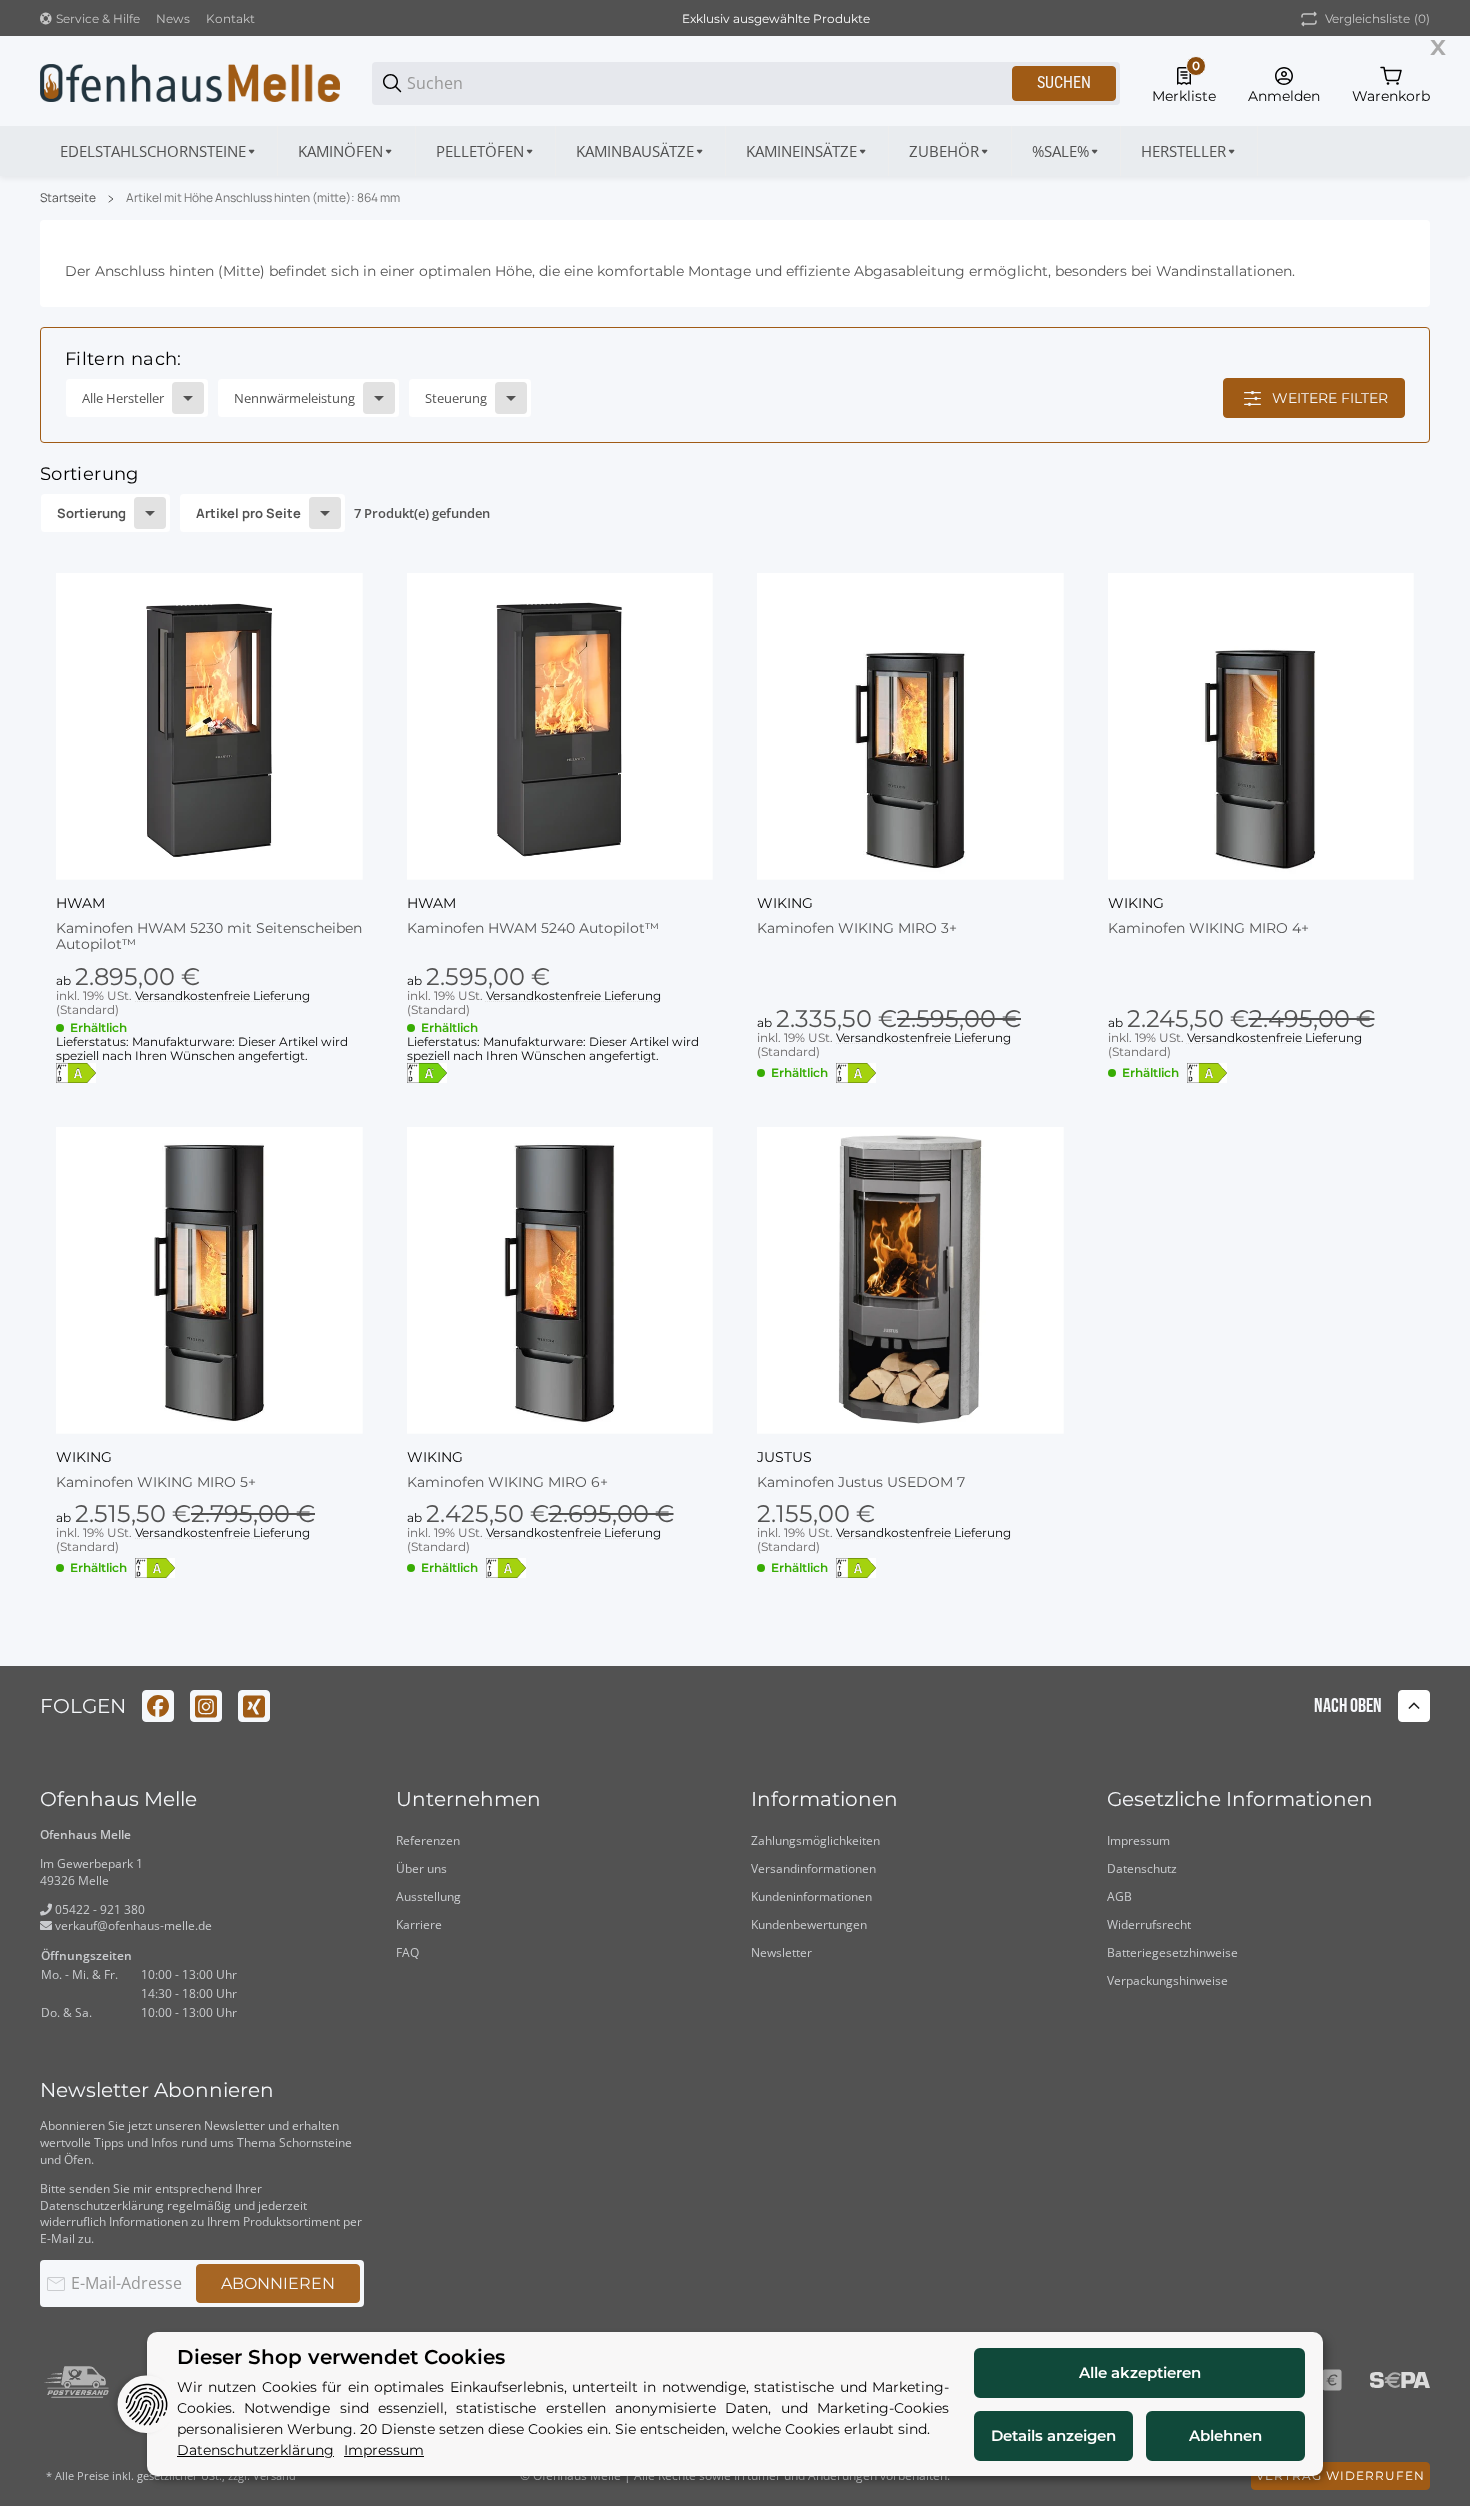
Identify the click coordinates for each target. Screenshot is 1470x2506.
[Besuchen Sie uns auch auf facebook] (158, 1706)
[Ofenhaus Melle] (190, 82)
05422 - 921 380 (98, 1909)
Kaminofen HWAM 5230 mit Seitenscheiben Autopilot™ (209, 937)
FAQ (407, 1952)
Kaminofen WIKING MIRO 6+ (507, 1482)
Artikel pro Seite (248, 513)
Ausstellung (428, 1896)
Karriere (419, 1924)
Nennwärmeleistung (294, 398)
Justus (784, 1457)
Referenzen (428, 1840)
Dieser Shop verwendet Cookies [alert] (341, 2357)
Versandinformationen (813, 1868)
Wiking (785, 903)
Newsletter (781, 1952)
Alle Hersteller (123, 398)
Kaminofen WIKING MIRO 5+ (156, 1482)
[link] (735, 385)
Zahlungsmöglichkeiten (815, 1840)
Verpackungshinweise (1167, 1980)
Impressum (1138, 1840)
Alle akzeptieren (1140, 2372)
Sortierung (91, 513)
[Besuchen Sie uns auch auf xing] (254, 1706)
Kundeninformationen (811, 1896)
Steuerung (456, 398)
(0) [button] (1377, 18)
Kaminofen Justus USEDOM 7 (861, 1482)
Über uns (421, 1868)
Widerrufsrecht (1149, 1924)
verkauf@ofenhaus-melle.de (132, 1925)
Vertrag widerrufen (1340, 2475)
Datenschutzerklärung (102, 2205)
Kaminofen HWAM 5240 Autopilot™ (533, 928)
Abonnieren (278, 2283)
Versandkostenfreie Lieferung (222, 995)
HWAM (80, 903)
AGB (1119, 1896)
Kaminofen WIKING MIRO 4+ (1208, 928)
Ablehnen (1225, 2435)
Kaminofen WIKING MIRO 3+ (857, 928)
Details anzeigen (1053, 2435)
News (173, 18)
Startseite (68, 198)
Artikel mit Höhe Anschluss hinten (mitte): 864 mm (263, 198)
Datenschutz (1142, 1868)
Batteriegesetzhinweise (1172, 1952)
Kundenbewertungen (809, 1924)
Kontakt (230, 18)
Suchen (1064, 82)
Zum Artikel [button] (1260, 1139)
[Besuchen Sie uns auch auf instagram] (206, 1706)
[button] (1189, 151)
